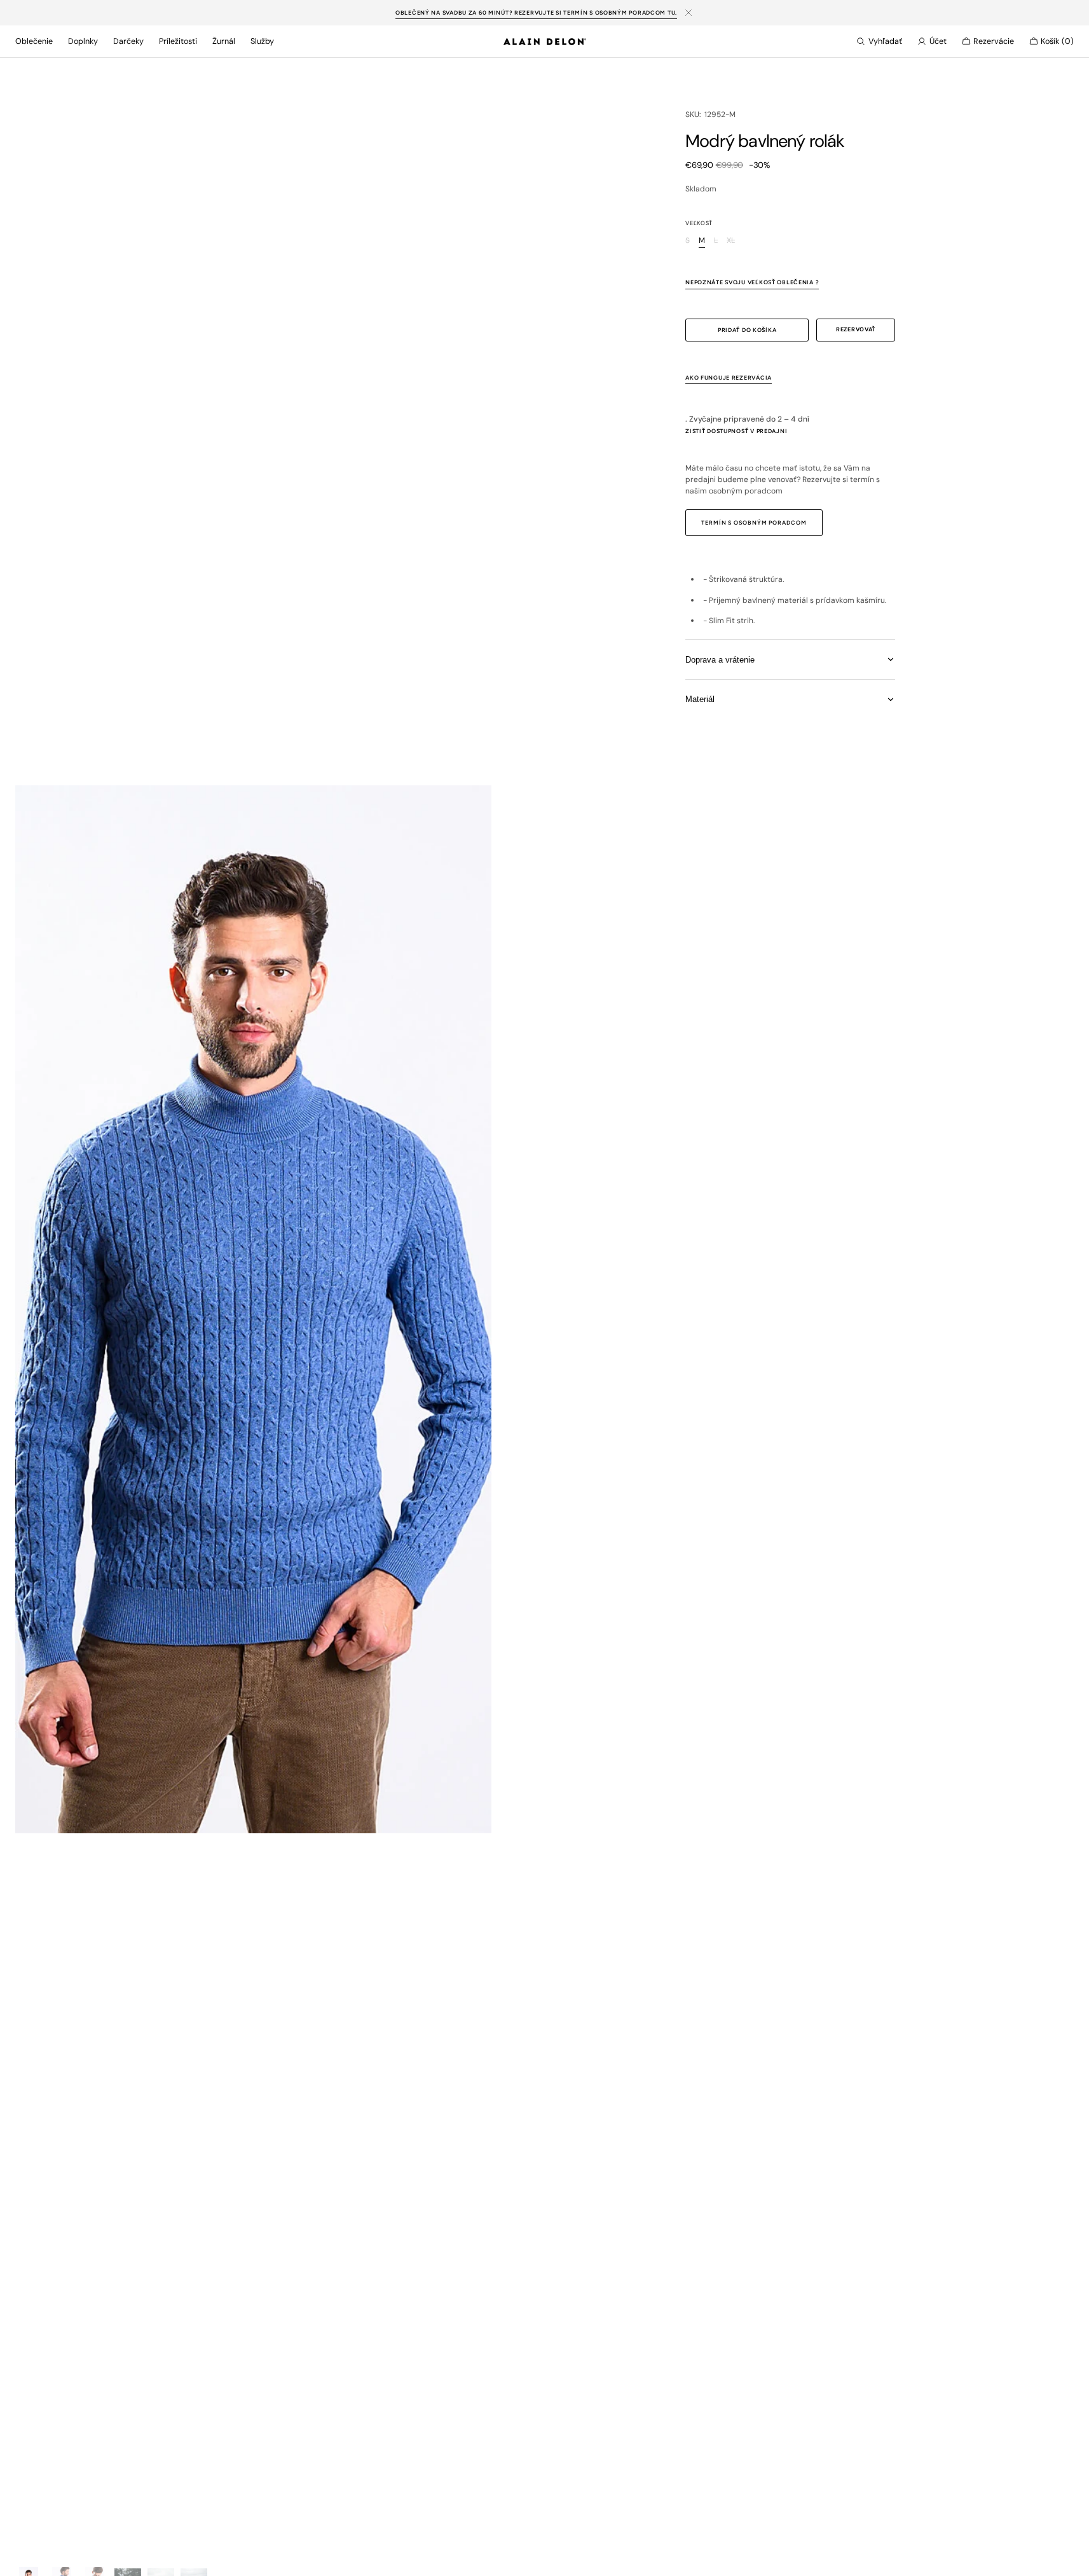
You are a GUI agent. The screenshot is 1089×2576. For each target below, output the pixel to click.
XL (731, 241)
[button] (879, 41)
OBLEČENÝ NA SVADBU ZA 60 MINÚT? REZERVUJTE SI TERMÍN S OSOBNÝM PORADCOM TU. (536, 12)
